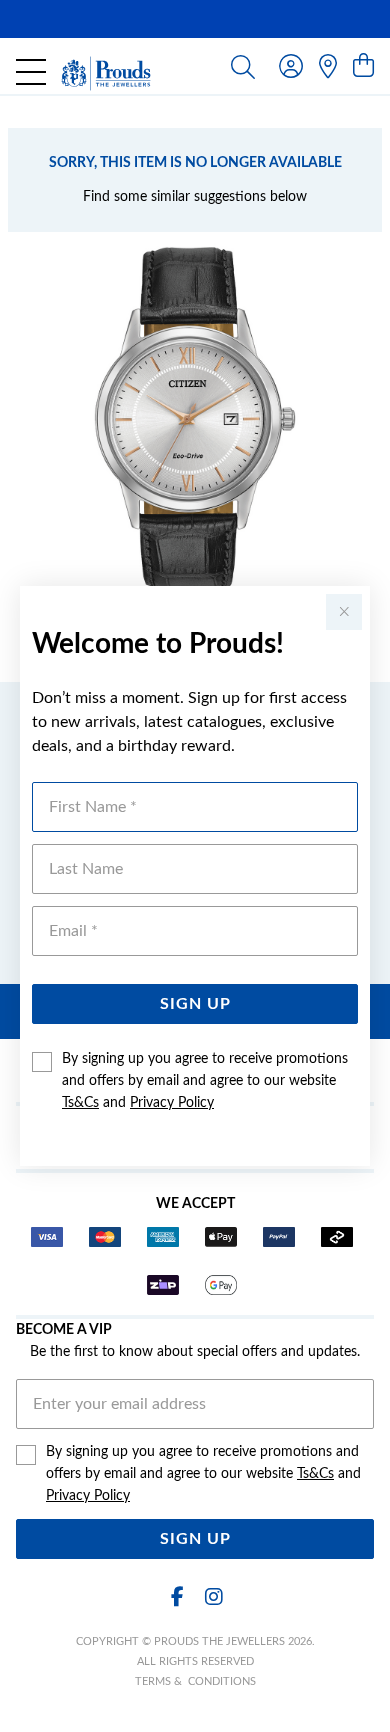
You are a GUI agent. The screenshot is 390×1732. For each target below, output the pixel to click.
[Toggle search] (243, 66)
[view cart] (363, 67)
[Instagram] (213, 1597)
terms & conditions (195, 1681)
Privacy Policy (172, 1103)
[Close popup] (344, 612)
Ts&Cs (80, 1103)
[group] (195, 19)
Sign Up (195, 1004)
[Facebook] (177, 1597)
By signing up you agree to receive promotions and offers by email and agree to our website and (205, 1081)
